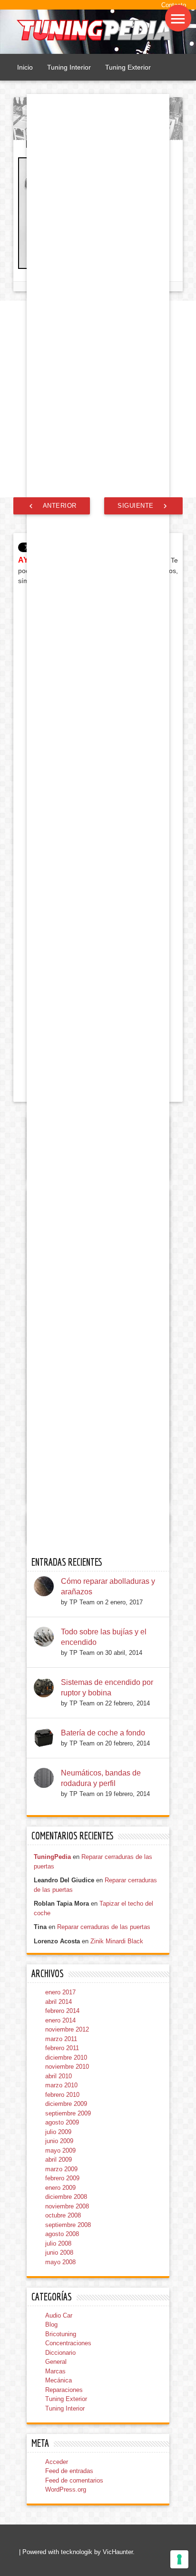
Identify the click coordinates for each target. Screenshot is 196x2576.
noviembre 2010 (67, 2067)
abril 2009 (59, 2160)
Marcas (55, 2371)
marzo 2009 (61, 2169)
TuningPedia (52, 1857)
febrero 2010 (62, 2095)
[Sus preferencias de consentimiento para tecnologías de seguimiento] (179, 2559)
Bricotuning (61, 2334)
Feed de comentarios (74, 2480)
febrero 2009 (62, 2178)
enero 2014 (60, 2020)
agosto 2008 (62, 2234)
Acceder (57, 2462)
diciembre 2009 (66, 2104)
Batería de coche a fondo (103, 1733)
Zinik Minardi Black (117, 1941)
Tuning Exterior (128, 67)
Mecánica (59, 2380)
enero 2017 (60, 1992)
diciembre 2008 (66, 2197)
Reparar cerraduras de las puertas (104, 1927)
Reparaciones (64, 2390)
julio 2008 (58, 2243)
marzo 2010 (61, 2085)
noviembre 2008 (67, 2206)
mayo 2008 (60, 2262)
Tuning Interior (69, 67)
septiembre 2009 (68, 2113)
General (56, 2362)
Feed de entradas (69, 2471)
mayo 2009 (60, 2150)
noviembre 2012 (67, 2029)
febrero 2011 (62, 2048)
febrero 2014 (62, 2011)
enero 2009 (60, 2188)
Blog (51, 2325)
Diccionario (60, 2353)
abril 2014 (59, 2002)
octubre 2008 (63, 2215)
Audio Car (59, 2315)
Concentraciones (68, 2343)
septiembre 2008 (68, 2225)
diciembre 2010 (66, 2058)
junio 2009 (59, 2141)
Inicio (25, 67)
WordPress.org (66, 2489)
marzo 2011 (61, 2039)
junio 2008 (59, 2253)
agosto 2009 (62, 2122)
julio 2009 (58, 2132)
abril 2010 (59, 2076)
